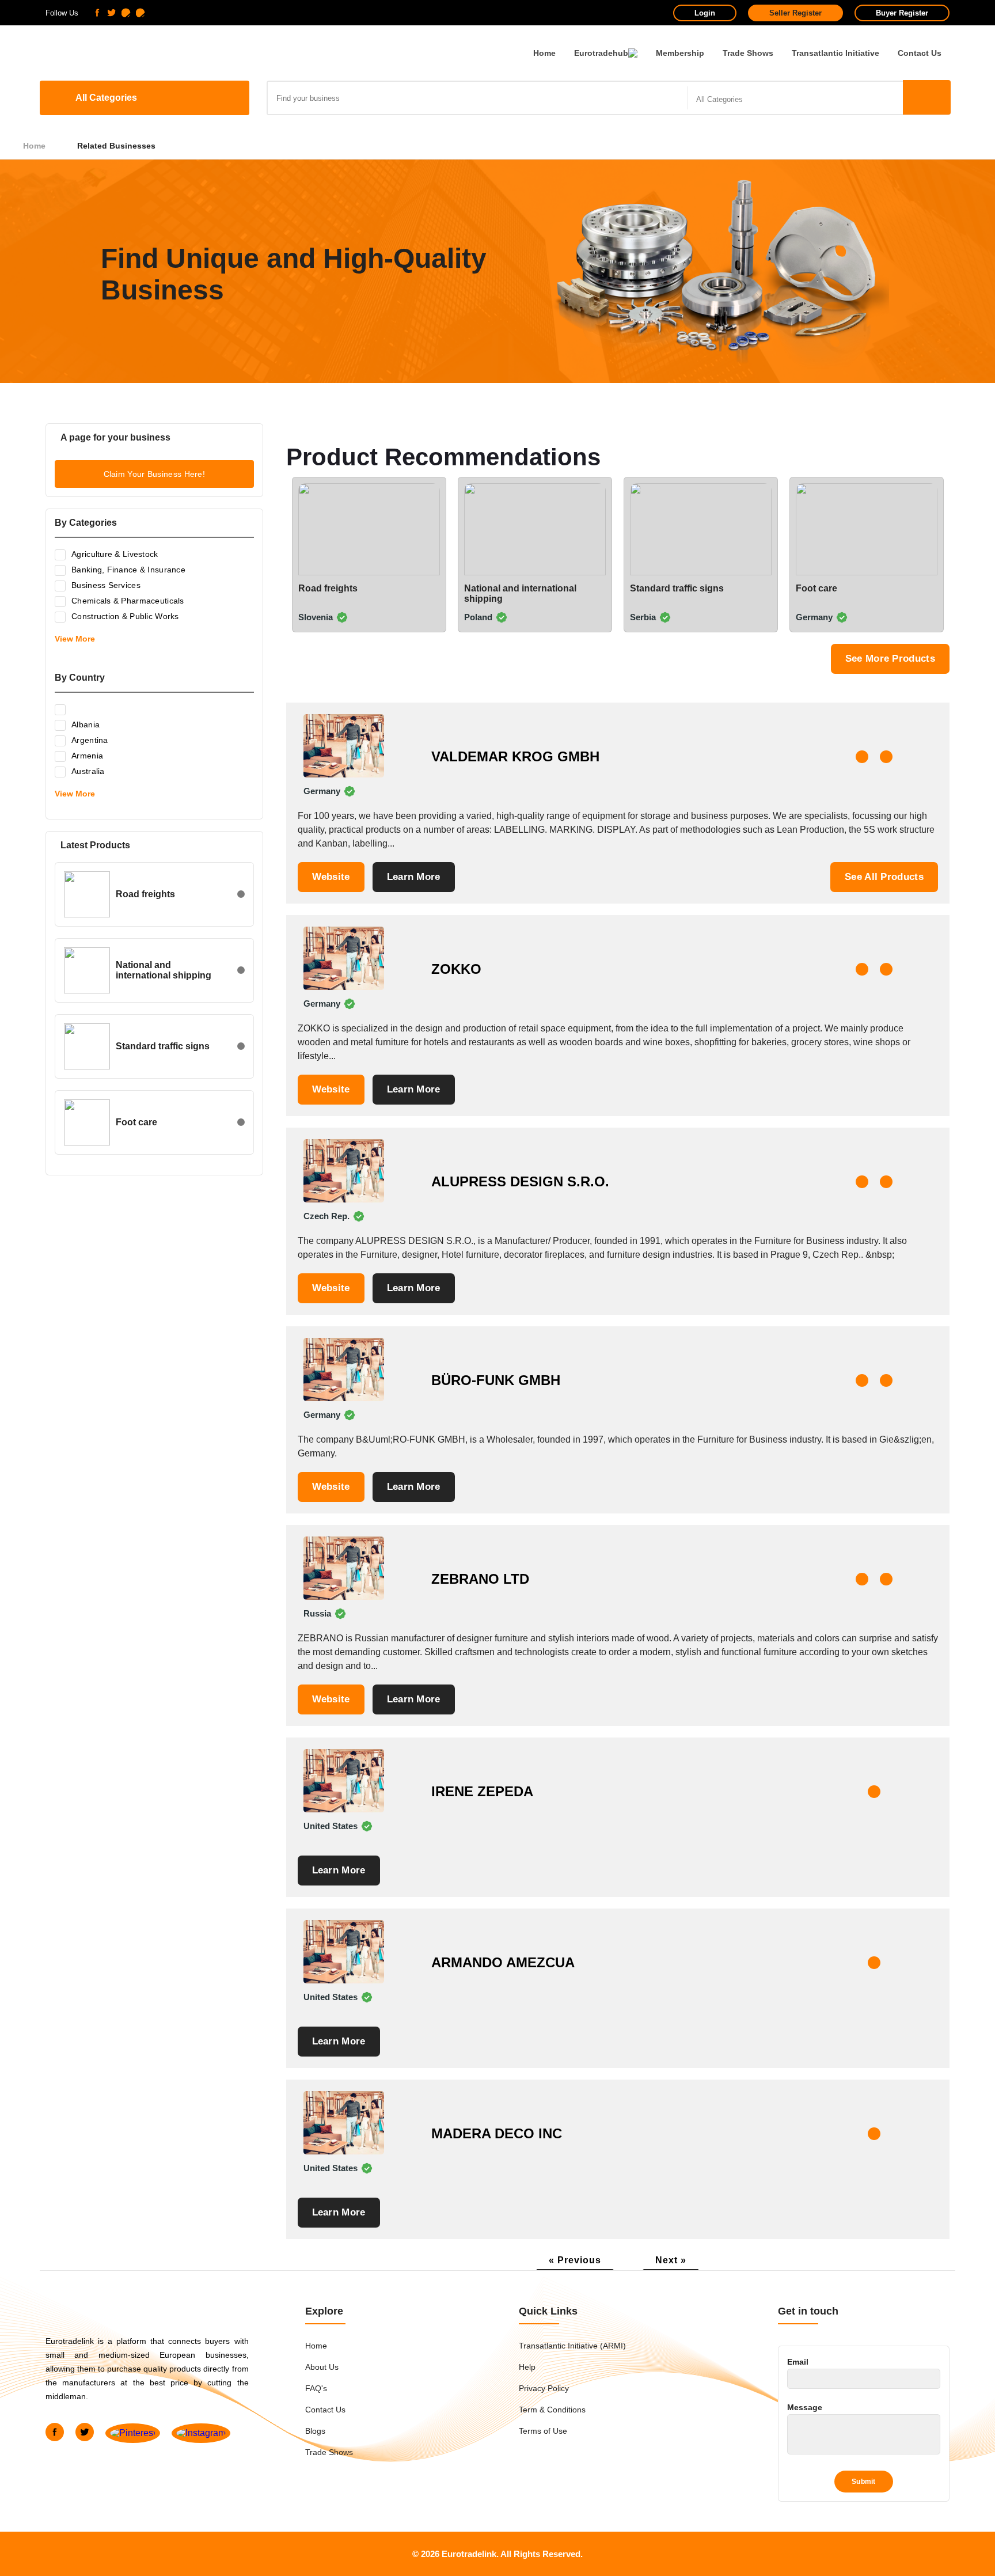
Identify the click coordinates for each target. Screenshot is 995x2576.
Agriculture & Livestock (115, 554)
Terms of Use (543, 2431)
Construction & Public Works (125, 616)
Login (705, 13)
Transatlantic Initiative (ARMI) (572, 2346)
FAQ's (316, 2388)
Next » (671, 2260)
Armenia (87, 756)
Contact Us (920, 53)
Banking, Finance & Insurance (128, 570)
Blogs (315, 2431)
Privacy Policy (544, 2388)
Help (527, 2367)
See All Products (884, 877)
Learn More (414, 877)
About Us (322, 2367)
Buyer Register (902, 13)
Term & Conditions (552, 2410)
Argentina (90, 740)
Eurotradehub (601, 53)
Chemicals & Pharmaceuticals (128, 601)
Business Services (106, 585)
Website (331, 877)
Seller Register (795, 13)
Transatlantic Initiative (836, 53)
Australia (88, 771)
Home (544, 53)
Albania (86, 724)
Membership (680, 53)
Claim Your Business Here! (155, 474)
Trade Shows (748, 53)
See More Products (890, 659)
